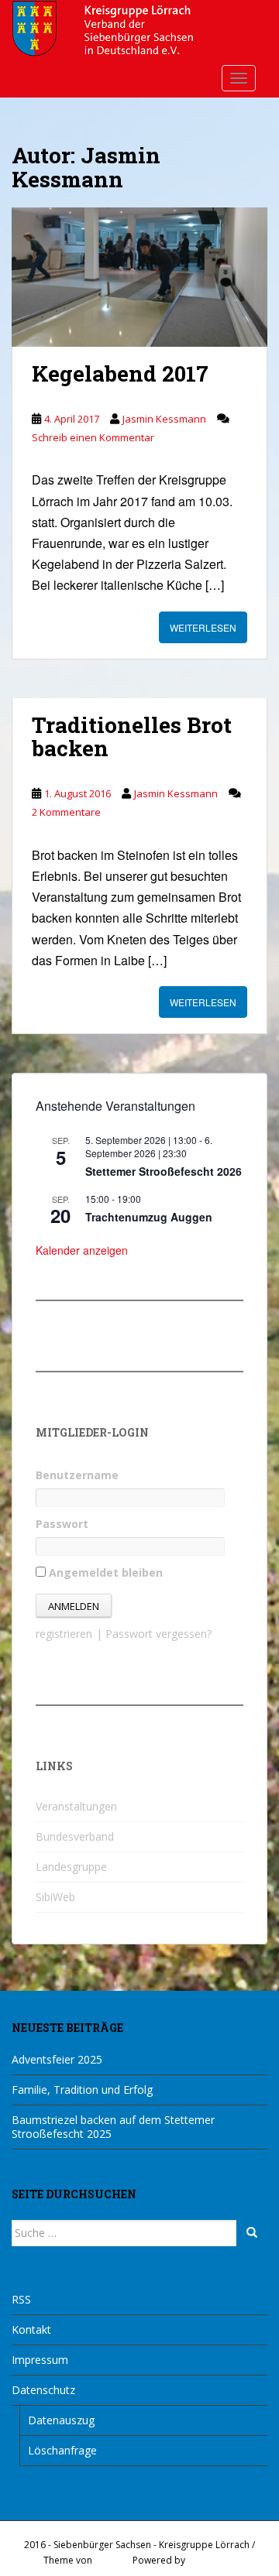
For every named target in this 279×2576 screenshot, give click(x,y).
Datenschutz (43, 2390)
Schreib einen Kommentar (93, 437)
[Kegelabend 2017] (139, 277)
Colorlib (112, 2560)
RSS (21, 2299)
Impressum (40, 2360)
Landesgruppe (71, 1867)
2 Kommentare (66, 812)
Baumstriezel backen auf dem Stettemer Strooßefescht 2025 (113, 2127)
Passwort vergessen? (158, 1634)
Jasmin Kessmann (164, 419)
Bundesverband (75, 1836)
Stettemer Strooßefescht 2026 (164, 1171)
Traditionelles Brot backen (132, 737)
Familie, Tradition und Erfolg (82, 2090)
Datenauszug (61, 2420)
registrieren (64, 1634)
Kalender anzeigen (82, 1250)
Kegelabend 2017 (120, 373)
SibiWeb (55, 1897)
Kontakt (31, 2329)
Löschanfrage (62, 2450)
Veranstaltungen (76, 1806)
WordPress (212, 2560)
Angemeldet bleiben (104, 1572)
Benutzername (77, 1475)
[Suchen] (252, 2233)
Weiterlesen (203, 627)
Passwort (62, 1524)
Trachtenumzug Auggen (149, 1217)
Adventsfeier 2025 (57, 2059)
